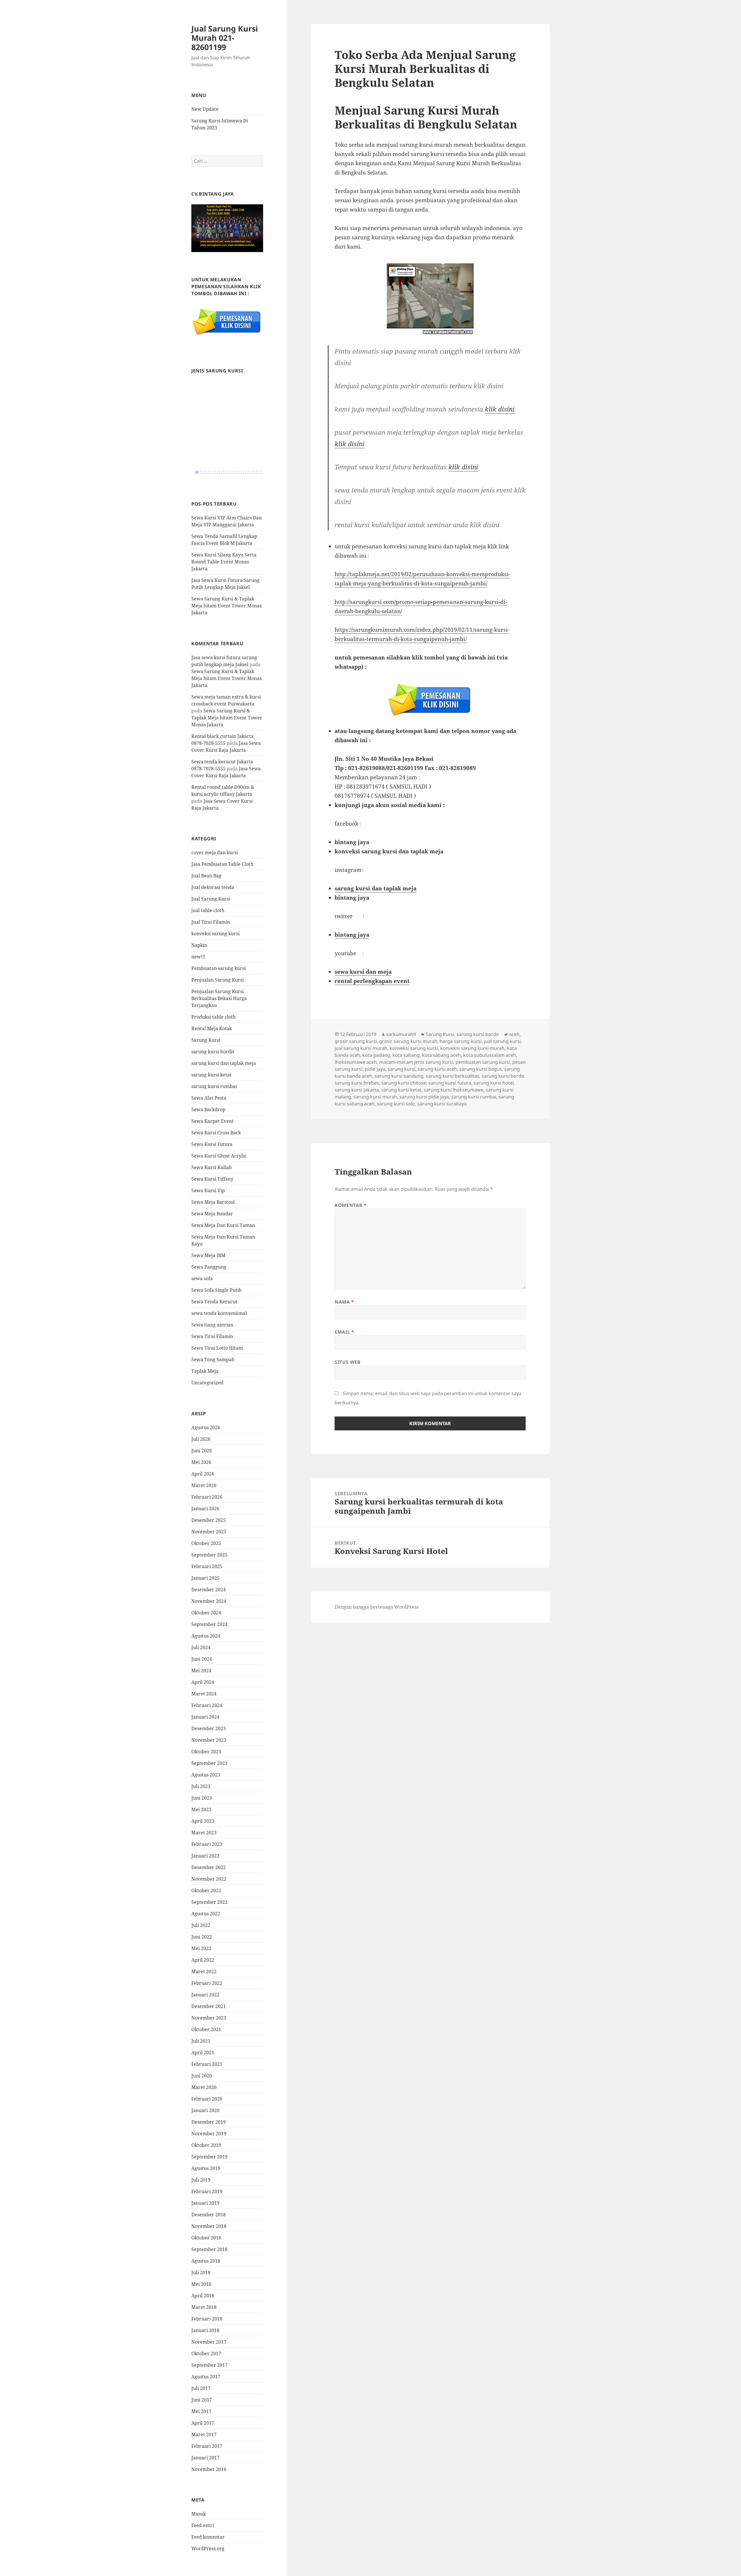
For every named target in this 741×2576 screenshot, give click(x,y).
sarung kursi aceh (437, 1069)
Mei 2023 (201, 1809)
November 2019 (209, 2134)
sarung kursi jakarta (357, 1090)
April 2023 (203, 1821)
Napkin (199, 945)
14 (253, 472)
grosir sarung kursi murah (408, 1041)
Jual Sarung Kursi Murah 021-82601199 (225, 38)
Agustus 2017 (206, 2377)
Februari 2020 (207, 2099)
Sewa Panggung (209, 1267)
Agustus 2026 (206, 1427)
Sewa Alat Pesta (209, 1098)
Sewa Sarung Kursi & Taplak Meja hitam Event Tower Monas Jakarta (226, 606)
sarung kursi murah (375, 1097)
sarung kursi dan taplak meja (224, 1063)
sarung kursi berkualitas (453, 1076)
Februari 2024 (207, 1705)
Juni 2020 (202, 2076)
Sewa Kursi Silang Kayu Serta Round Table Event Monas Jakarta (224, 562)
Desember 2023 (209, 1728)
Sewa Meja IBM (208, 1255)
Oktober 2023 (206, 1752)
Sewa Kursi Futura (212, 1144)
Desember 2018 (209, 2215)
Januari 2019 (205, 2203)
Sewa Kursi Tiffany (212, 1179)
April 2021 (203, 2053)
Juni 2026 (202, 1451)
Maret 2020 (204, 2087)
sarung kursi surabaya (442, 1104)
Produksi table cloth (213, 1017)
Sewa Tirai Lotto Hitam (217, 1348)
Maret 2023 (204, 1833)
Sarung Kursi (206, 1040)
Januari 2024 (205, 1717)
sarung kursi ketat (211, 1075)
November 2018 (209, 2226)
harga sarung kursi (461, 1041)
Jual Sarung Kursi (211, 899)
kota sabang (406, 1055)
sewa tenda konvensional (219, 1313)
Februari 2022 (207, 1983)
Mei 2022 (201, 1948)
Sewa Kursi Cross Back (216, 1133)
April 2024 (203, 1682)
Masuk (199, 2514)
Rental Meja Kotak (212, 1028)
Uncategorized (207, 1383)
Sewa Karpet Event (212, 1121)
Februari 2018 (207, 2319)
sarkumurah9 (401, 1034)
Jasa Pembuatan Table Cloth (222, 864)
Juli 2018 (201, 2272)
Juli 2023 (201, 1786)
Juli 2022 (201, 1925)
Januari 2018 (205, 2330)
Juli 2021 (201, 2041)
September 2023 (209, 1763)
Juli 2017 (201, 2388)
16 (262, 472)
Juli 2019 (201, 2180)
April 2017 (203, 2423)
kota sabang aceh (441, 1055)
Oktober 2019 (206, 2145)
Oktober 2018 (206, 2238)
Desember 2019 (209, 2122)
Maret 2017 (204, 2434)
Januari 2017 (205, 2458)
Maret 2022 (204, 1971)
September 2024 (209, 1624)
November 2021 (209, 2018)
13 (249, 472)
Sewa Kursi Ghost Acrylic (219, 1156)
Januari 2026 (205, 1509)
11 (240, 472)
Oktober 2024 (206, 1613)
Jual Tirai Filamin (211, 922)
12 (245, 472)
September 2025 (209, 1555)
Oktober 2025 (206, 1543)
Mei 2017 (201, 2411)
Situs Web (348, 1362)
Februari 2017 (207, 2446)
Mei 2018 (201, 2284)
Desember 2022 (209, 1867)
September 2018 (209, 2249)
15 (258, 472)
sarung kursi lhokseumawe (454, 1090)
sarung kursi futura (450, 1083)
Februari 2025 (207, 1566)
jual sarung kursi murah (361, 1048)
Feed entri (203, 2525)
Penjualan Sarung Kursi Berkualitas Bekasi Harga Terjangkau (219, 998)
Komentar (351, 1205)
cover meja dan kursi (215, 852)
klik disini (500, 409)
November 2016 (209, 2469)
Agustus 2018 (206, 2261)
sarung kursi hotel (494, 1083)
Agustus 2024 (206, 1636)
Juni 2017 (202, 2400)
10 (236, 472)
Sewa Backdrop (208, 1109)
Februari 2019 (207, 2191)
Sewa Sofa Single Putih (217, 1290)
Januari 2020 (205, 2110)
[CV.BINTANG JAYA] (227, 228)
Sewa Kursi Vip (208, 1190)
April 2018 (203, 2296)
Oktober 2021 (206, 2029)
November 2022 (209, 1879)
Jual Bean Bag (206, 876)
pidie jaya (375, 1069)
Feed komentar (208, 2537)
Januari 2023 (205, 1856)
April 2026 (203, 1474)
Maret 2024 (204, 1694)
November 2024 (209, 1601)
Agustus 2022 (206, 1914)
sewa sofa (202, 1278)
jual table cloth (208, 910)
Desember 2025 (209, 1520)
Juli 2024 (201, 1647)
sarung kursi (401, 1069)
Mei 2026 (201, 1462)
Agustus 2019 (206, 2168)
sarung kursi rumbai (214, 1086)
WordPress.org (208, 2549)
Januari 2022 (205, 1995)
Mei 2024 (201, 1671)
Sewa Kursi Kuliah (212, 1167)
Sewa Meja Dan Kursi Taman (223, 1225)
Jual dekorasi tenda (213, 887)
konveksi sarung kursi (215, 934)
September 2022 (209, 1902)
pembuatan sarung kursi (483, 1062)
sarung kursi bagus (481, 1069)
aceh (514, 1034)
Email (344, 1332)
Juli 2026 (201, 1439)
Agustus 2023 (206, 1775)
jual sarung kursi (502, 1041)
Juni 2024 (202, 1659)
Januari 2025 (205, 1578)
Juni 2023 (202, 1798)
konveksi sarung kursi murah (472, 1048)
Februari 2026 (207, 1497)
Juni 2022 (202, 1937)
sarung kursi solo (396, 1104)
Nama (344, 1302)
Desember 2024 (209, 1590)
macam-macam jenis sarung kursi (416, 1062)
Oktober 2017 (206, 2353)
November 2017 (209, 2342)
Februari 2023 (207, 1844)
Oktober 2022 (206, 1890)
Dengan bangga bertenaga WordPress (377, 1607)
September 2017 (209, 2365)
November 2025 (209, 1532)
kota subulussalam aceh (490, 1055)
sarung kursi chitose (404, 1083)
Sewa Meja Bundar (212, 1214)
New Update (205, 109)
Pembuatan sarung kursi (219, 968)
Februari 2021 (207, 2064)
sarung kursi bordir (213, 1052)
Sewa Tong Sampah (213, 1359)
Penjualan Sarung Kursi (218, 980)
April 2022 (203, 1960)
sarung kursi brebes (357, 1083)
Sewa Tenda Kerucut (214, 1302)
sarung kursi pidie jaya (424, 1097)
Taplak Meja (205, 1371)
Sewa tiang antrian (212, 1325)
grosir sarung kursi (356, 1041)
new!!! (198, 957)
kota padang (376, 1055)
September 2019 (209, 2157)
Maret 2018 (204, 2307)
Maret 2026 (204, 1485)
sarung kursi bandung (399, 1076)
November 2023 (209, 1740)
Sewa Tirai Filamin (212, 1336)
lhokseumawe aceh (356, 1062)
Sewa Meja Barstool (213, 1202)
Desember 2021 (209, 2006)
